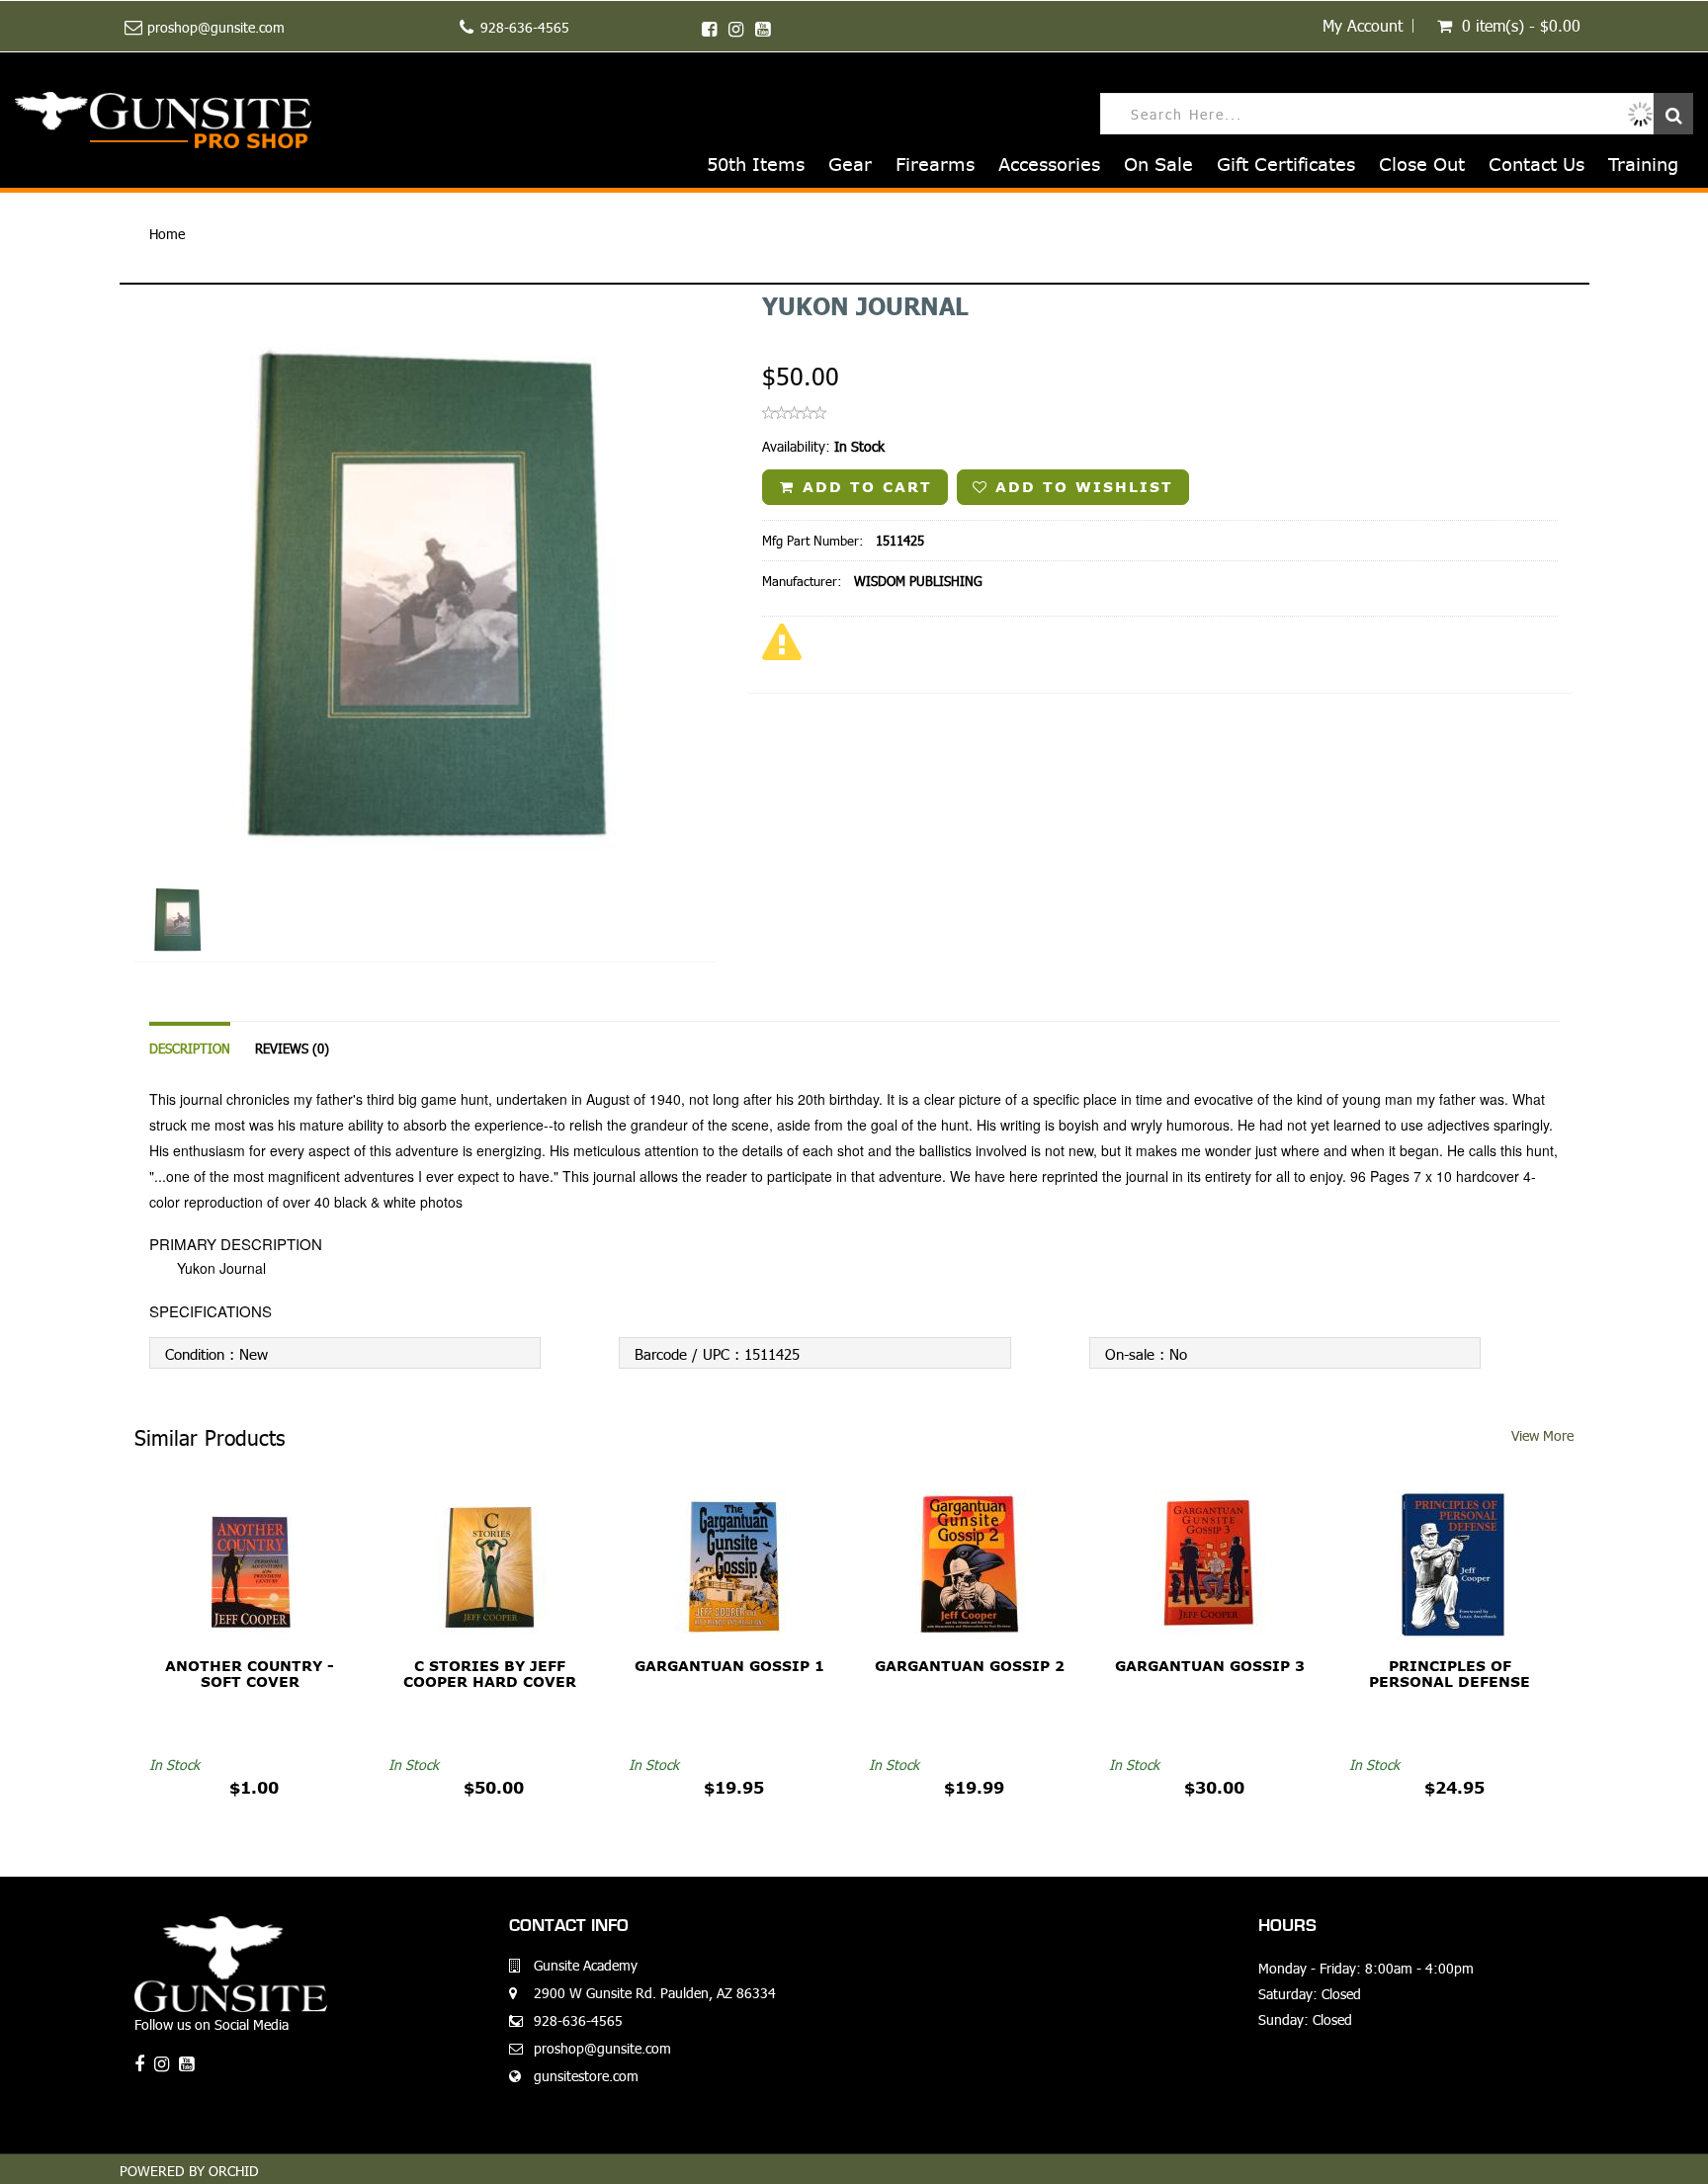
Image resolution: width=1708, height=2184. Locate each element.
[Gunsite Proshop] (163, 120)
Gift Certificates (1286, 165)
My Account (1363, 26)
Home (167, 234)
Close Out (1422, 165)
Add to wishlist (1081, 487)
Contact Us (1537, 165)
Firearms (935, 165)
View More (1542, 1435)
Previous (90, 656)
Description (190, 1049)
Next (767, 656)
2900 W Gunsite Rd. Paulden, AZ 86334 (655, 1993)
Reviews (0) (292, 1049)
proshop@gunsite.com (216, 27)
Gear (850, 165)
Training (1643, 165)
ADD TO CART (864, 487)
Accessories (1049, 165)
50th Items (756, 165)
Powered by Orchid (189, 2171)
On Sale (1158, 165)
